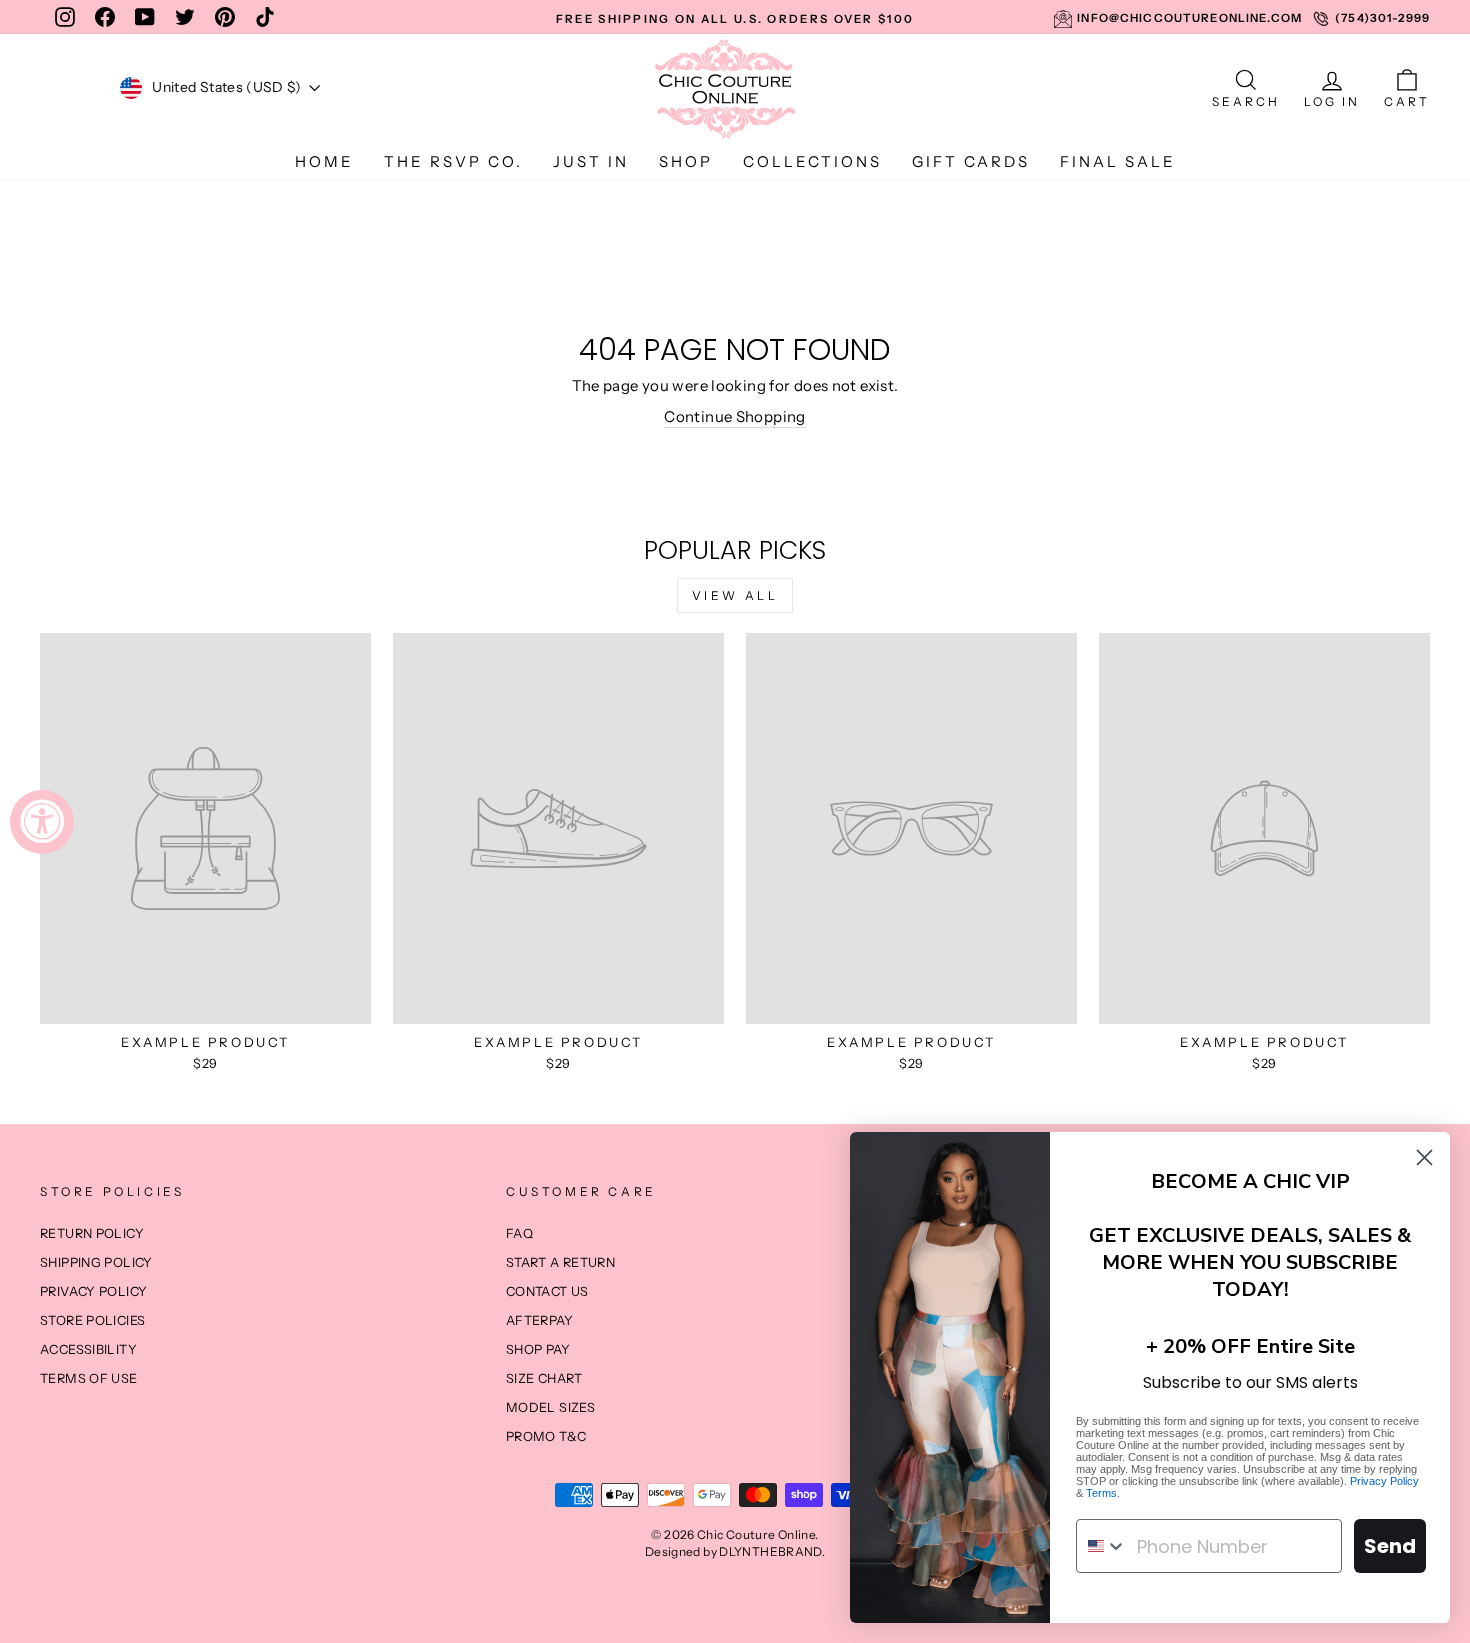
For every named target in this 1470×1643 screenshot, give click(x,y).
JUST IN (591, 161)
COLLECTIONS (812, 161)
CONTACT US (547, 1291)
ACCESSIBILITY (88, 1349)
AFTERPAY (539, 1320)
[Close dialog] (1424, 1157)
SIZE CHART (544, 1378)
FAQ (519, 1233)
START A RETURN (560, 1262)
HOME (324, 161)
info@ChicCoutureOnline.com (1189, 18)
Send (1390, 1546)
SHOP (686, 161)
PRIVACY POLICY (93, 1291)
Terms (1101, 1493)
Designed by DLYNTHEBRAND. (735, 1551)
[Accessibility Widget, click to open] (42, 822)
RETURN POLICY (92, 1233)
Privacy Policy (1384, 1481)
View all (735, 595)
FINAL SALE (1118, 161)
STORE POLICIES (92, 1320)
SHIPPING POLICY (96, 1262)
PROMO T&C (546, 1436)
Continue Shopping (734, 416)
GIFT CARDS (971, 161)
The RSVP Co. (453, 161)
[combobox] (1102, 1546)
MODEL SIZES (550, 1407)
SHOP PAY (538, 1349)
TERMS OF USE (89, 1378)
